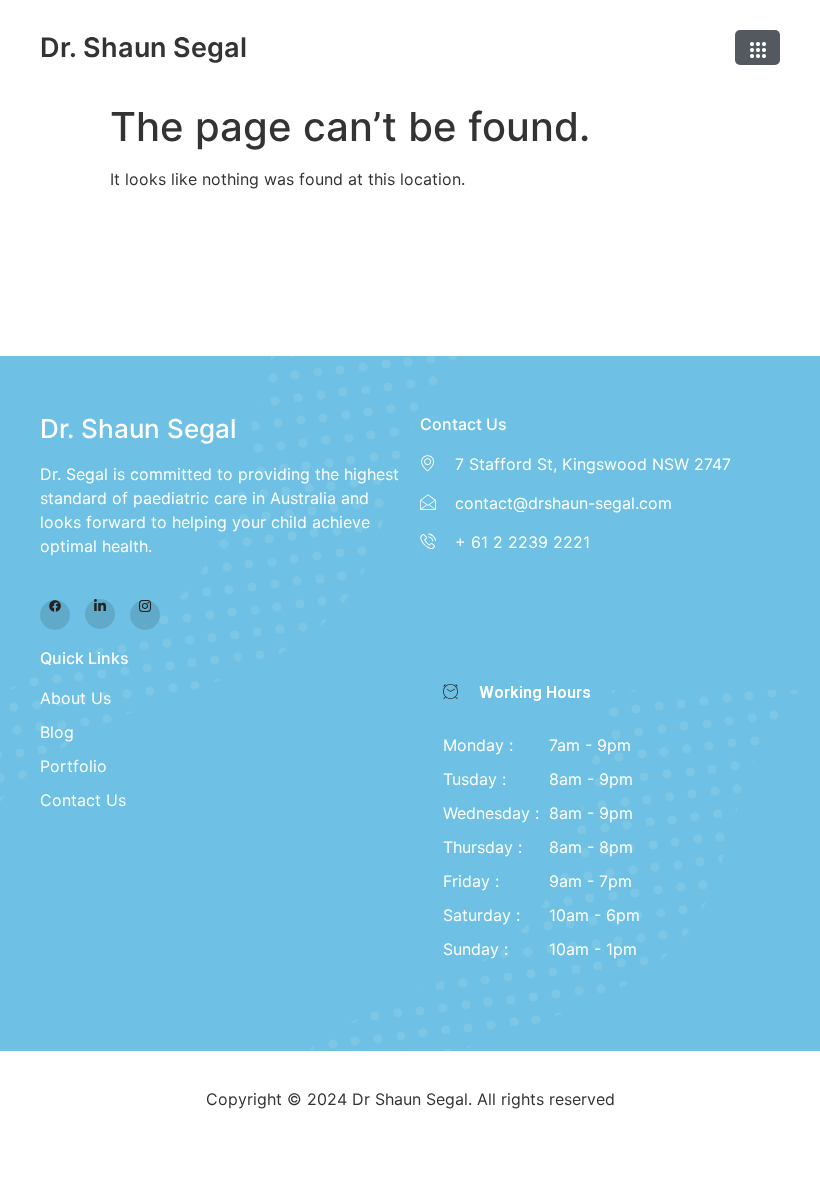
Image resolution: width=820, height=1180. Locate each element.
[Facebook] (55, 615)
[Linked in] (100, 614)
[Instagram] (145, 615)
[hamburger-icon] (757, 47)
